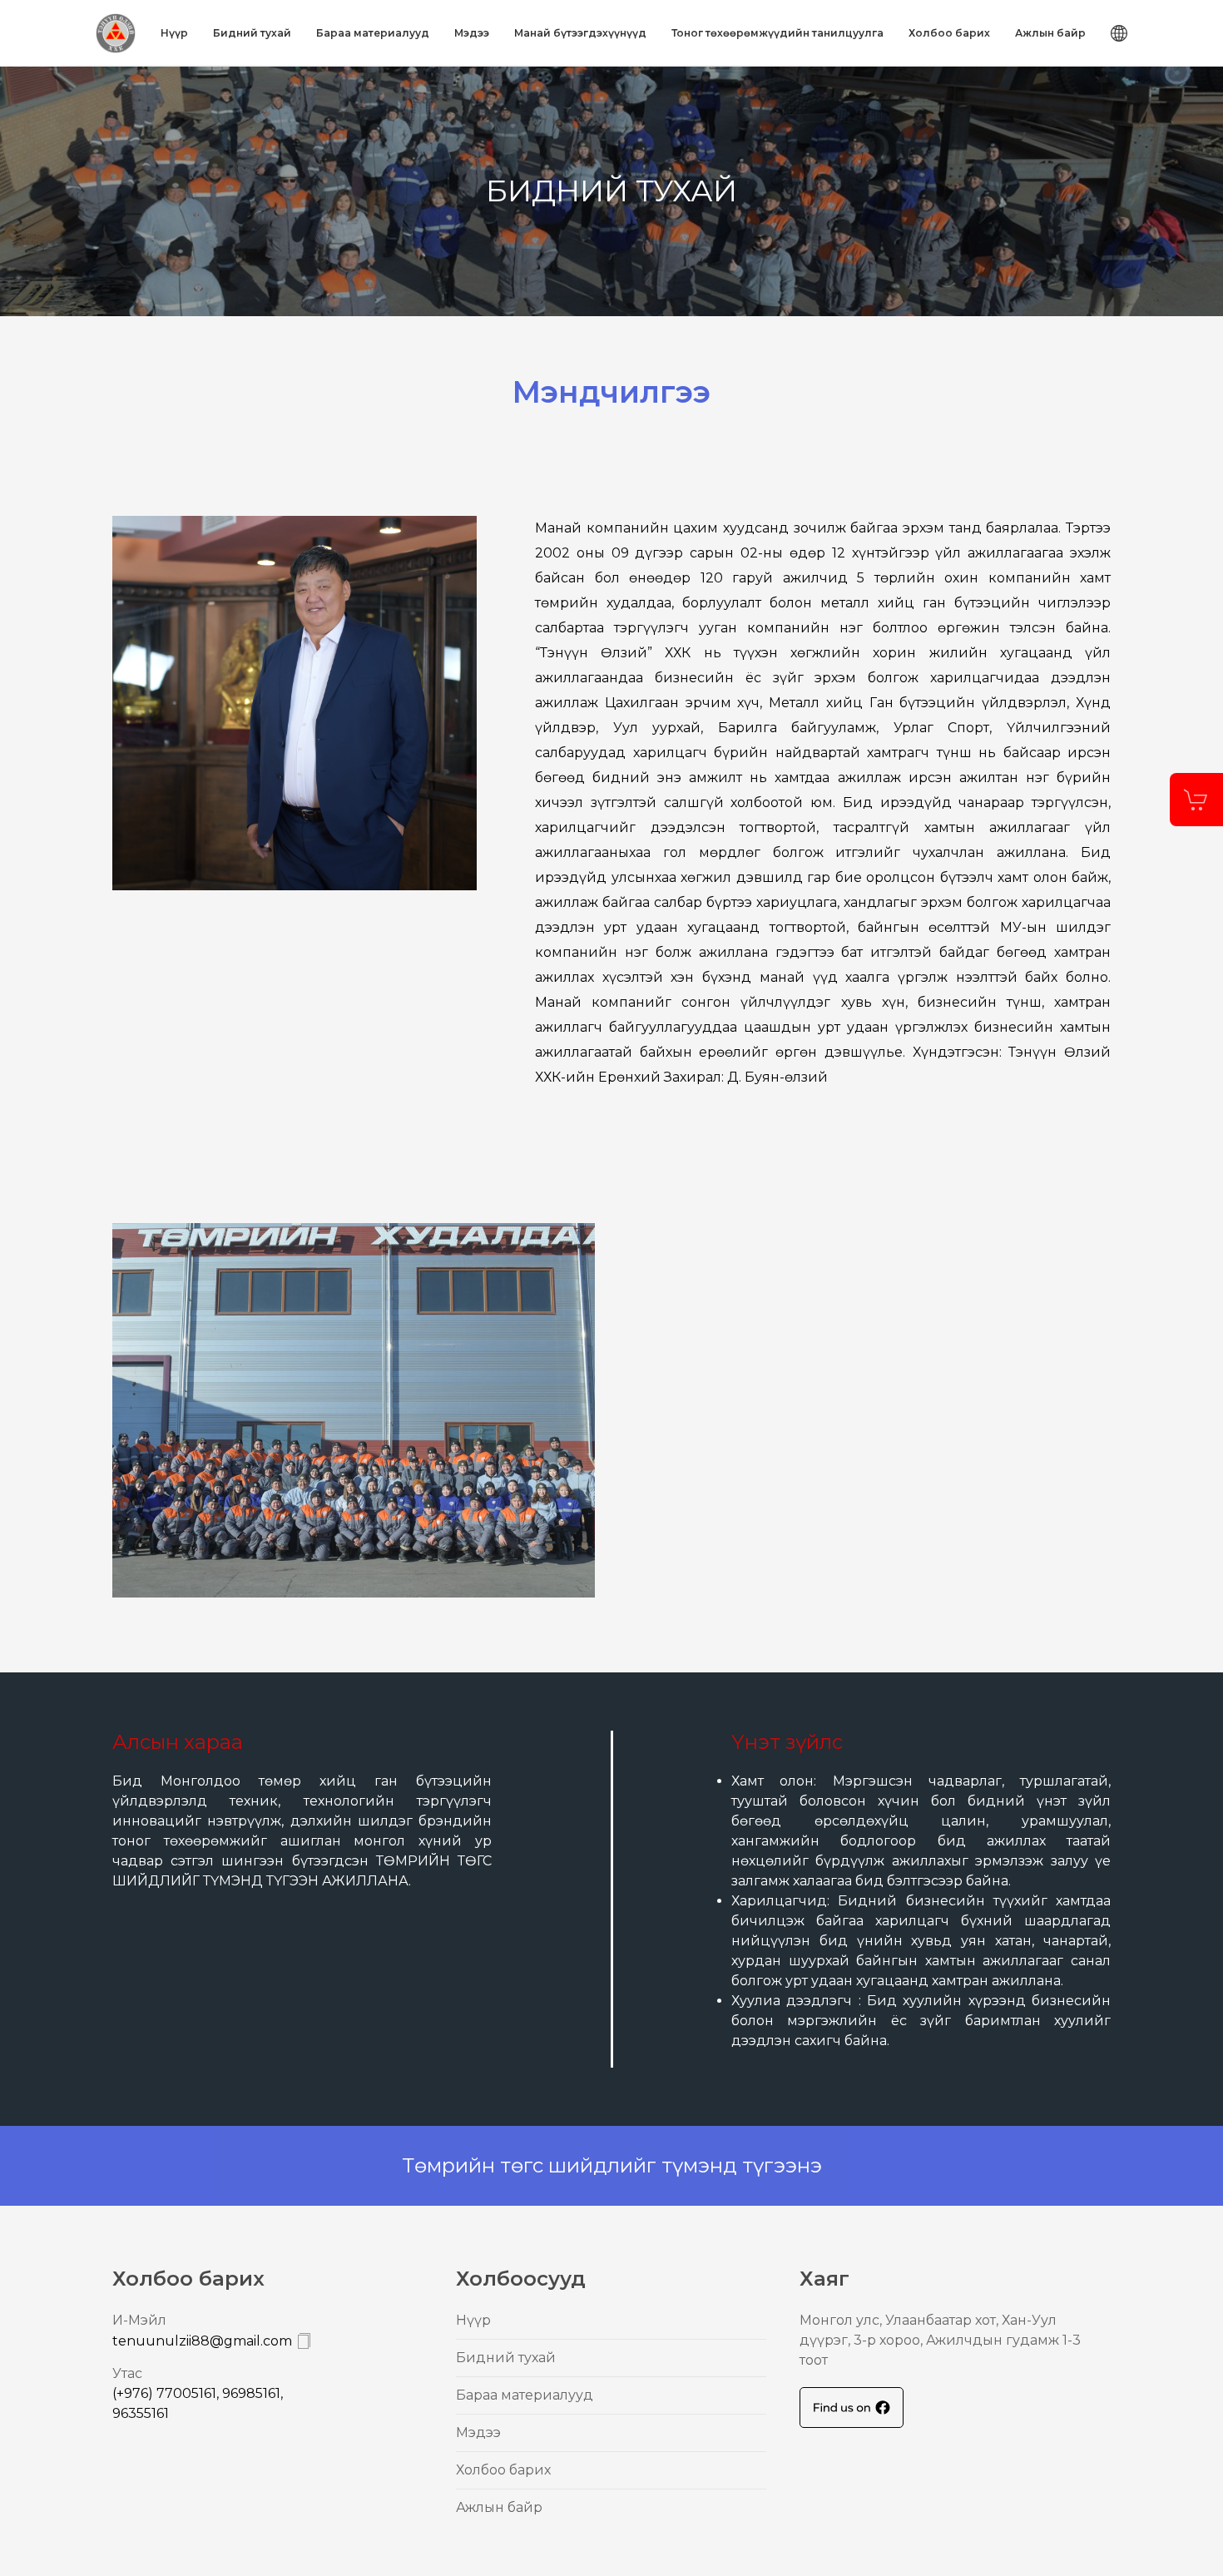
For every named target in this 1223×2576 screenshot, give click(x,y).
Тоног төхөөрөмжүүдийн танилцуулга (777, 33)
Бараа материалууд (373, 33)
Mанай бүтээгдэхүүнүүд (580, 33)
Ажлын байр (1050, 33)
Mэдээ (472, 33)
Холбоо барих (949, 33)
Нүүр (174, 33)
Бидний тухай (252, 33)
